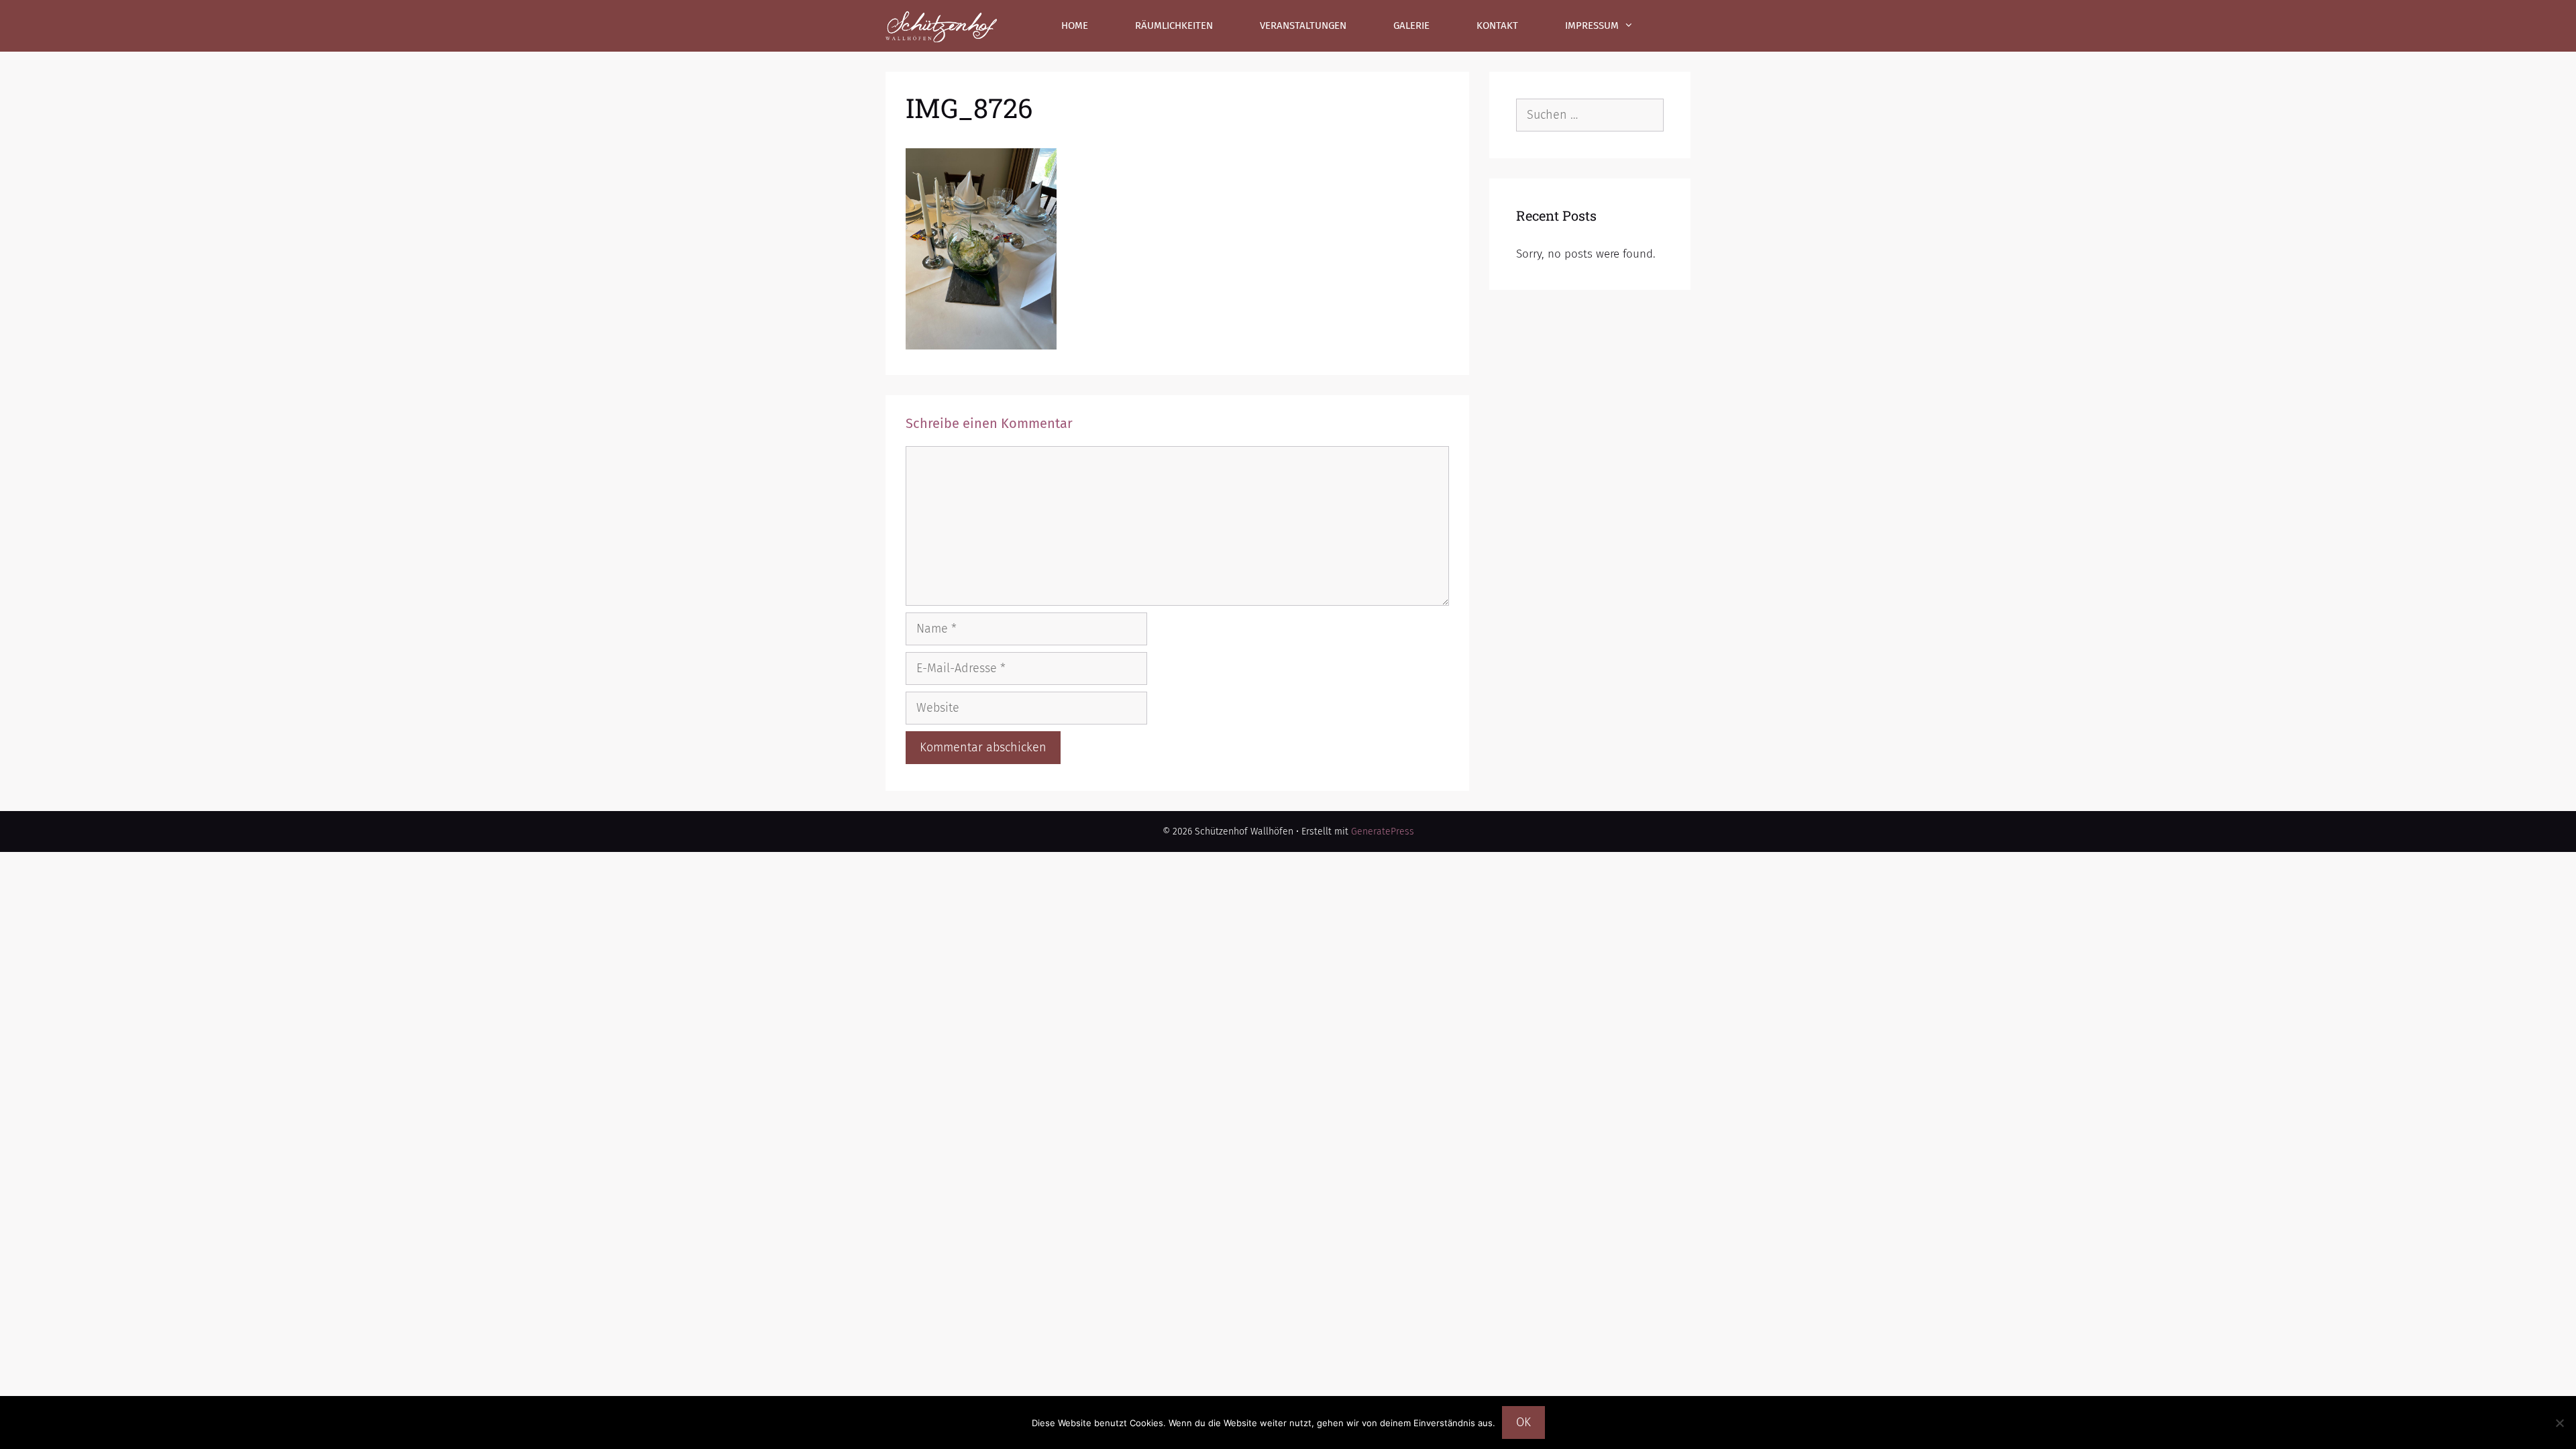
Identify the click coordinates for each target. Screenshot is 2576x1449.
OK (1523, 1422)
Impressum (1592, 25)
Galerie (1411, 25)
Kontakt (1497, 25)
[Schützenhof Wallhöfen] (941, 26)
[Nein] (2559, 1423)
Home (1075, 25)
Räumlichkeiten (1174, 25)
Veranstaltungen (1303, 25)
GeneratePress (1383, 831)
